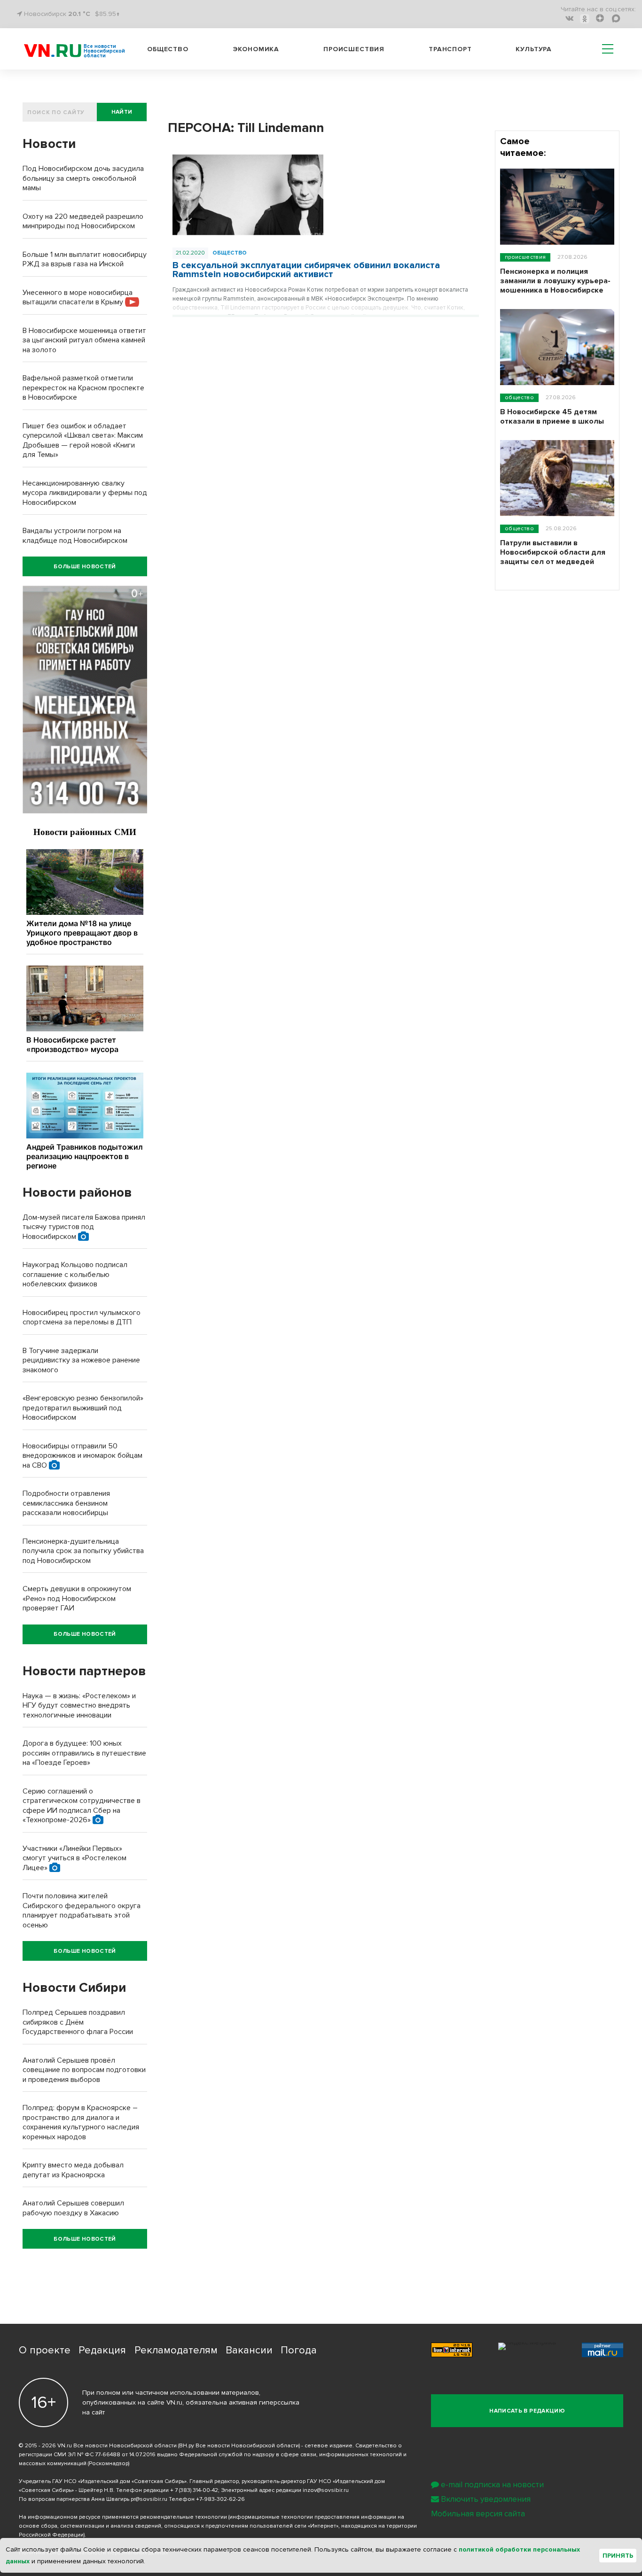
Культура (534, 49)
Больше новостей (85, 567)
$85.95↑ (107, 14)
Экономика (256, 49)
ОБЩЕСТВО (230, 253)
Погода (299, 2350)
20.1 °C (79, 14)
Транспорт (450, 49)
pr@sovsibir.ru (149, 2499)
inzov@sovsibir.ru (326, 2490)
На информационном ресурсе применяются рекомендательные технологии (123, 2517)
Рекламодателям (176, 2350)
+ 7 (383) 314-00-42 (194, 2490)
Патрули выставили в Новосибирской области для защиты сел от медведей (553, 552)
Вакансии (249, 2350)
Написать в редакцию (527, 2411)
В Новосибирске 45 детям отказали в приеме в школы (552, 417)
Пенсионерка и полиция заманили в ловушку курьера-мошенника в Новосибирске (555, 281)
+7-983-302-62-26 (220, 2499)
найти (122, 112)
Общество (168, 49)
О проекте (45, 2350)
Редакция (102, 2350)
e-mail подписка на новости (492, 2485)
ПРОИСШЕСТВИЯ (525, 257)
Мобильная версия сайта (478, 2514)
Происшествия (354, 49)
